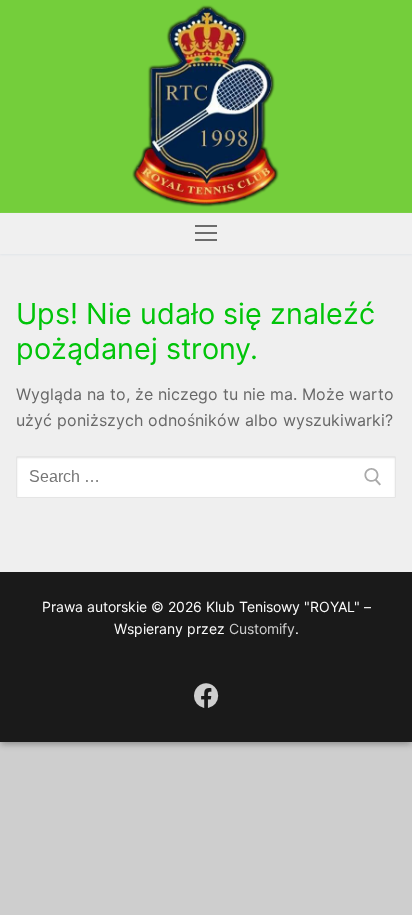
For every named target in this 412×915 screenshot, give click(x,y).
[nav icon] (206, 234)
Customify (262, 628)
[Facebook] (206, 695)
